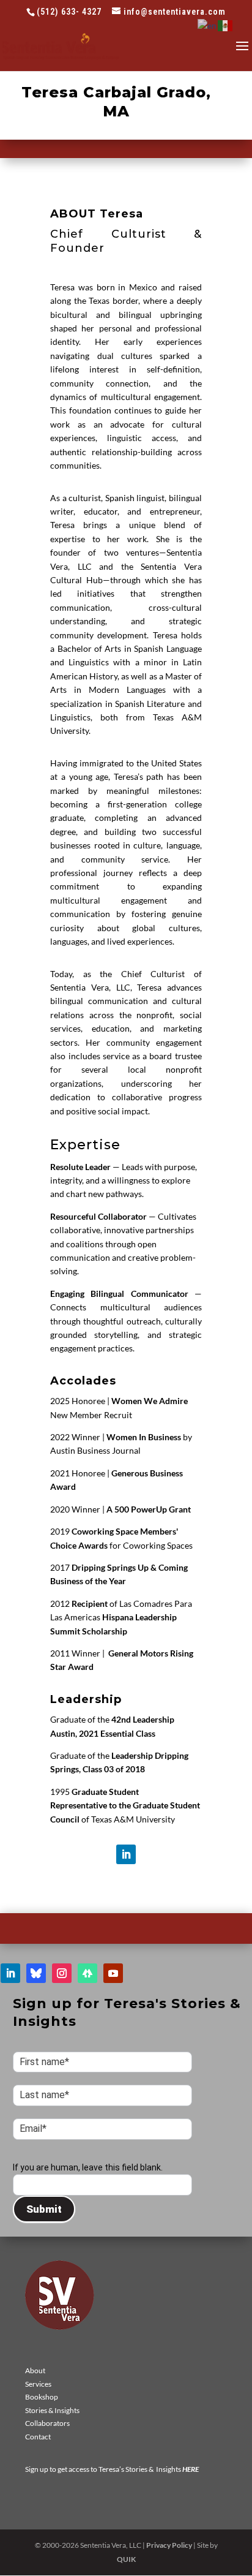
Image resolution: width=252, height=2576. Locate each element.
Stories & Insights (52, 2410)
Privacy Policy (169, 2545)
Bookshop (42, 2397)
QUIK (126, 2559)
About (35, 2370)
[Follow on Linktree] (87, 1973)
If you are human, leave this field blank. (88, 2167)
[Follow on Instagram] (62, 1973)
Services (38, 2384)
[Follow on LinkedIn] (126, 1854)
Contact (38, 2437)
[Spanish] (226, 25)
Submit (44, 2209)
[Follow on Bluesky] (36, 1973)
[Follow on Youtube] (113, 1973)
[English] (208, 25)
